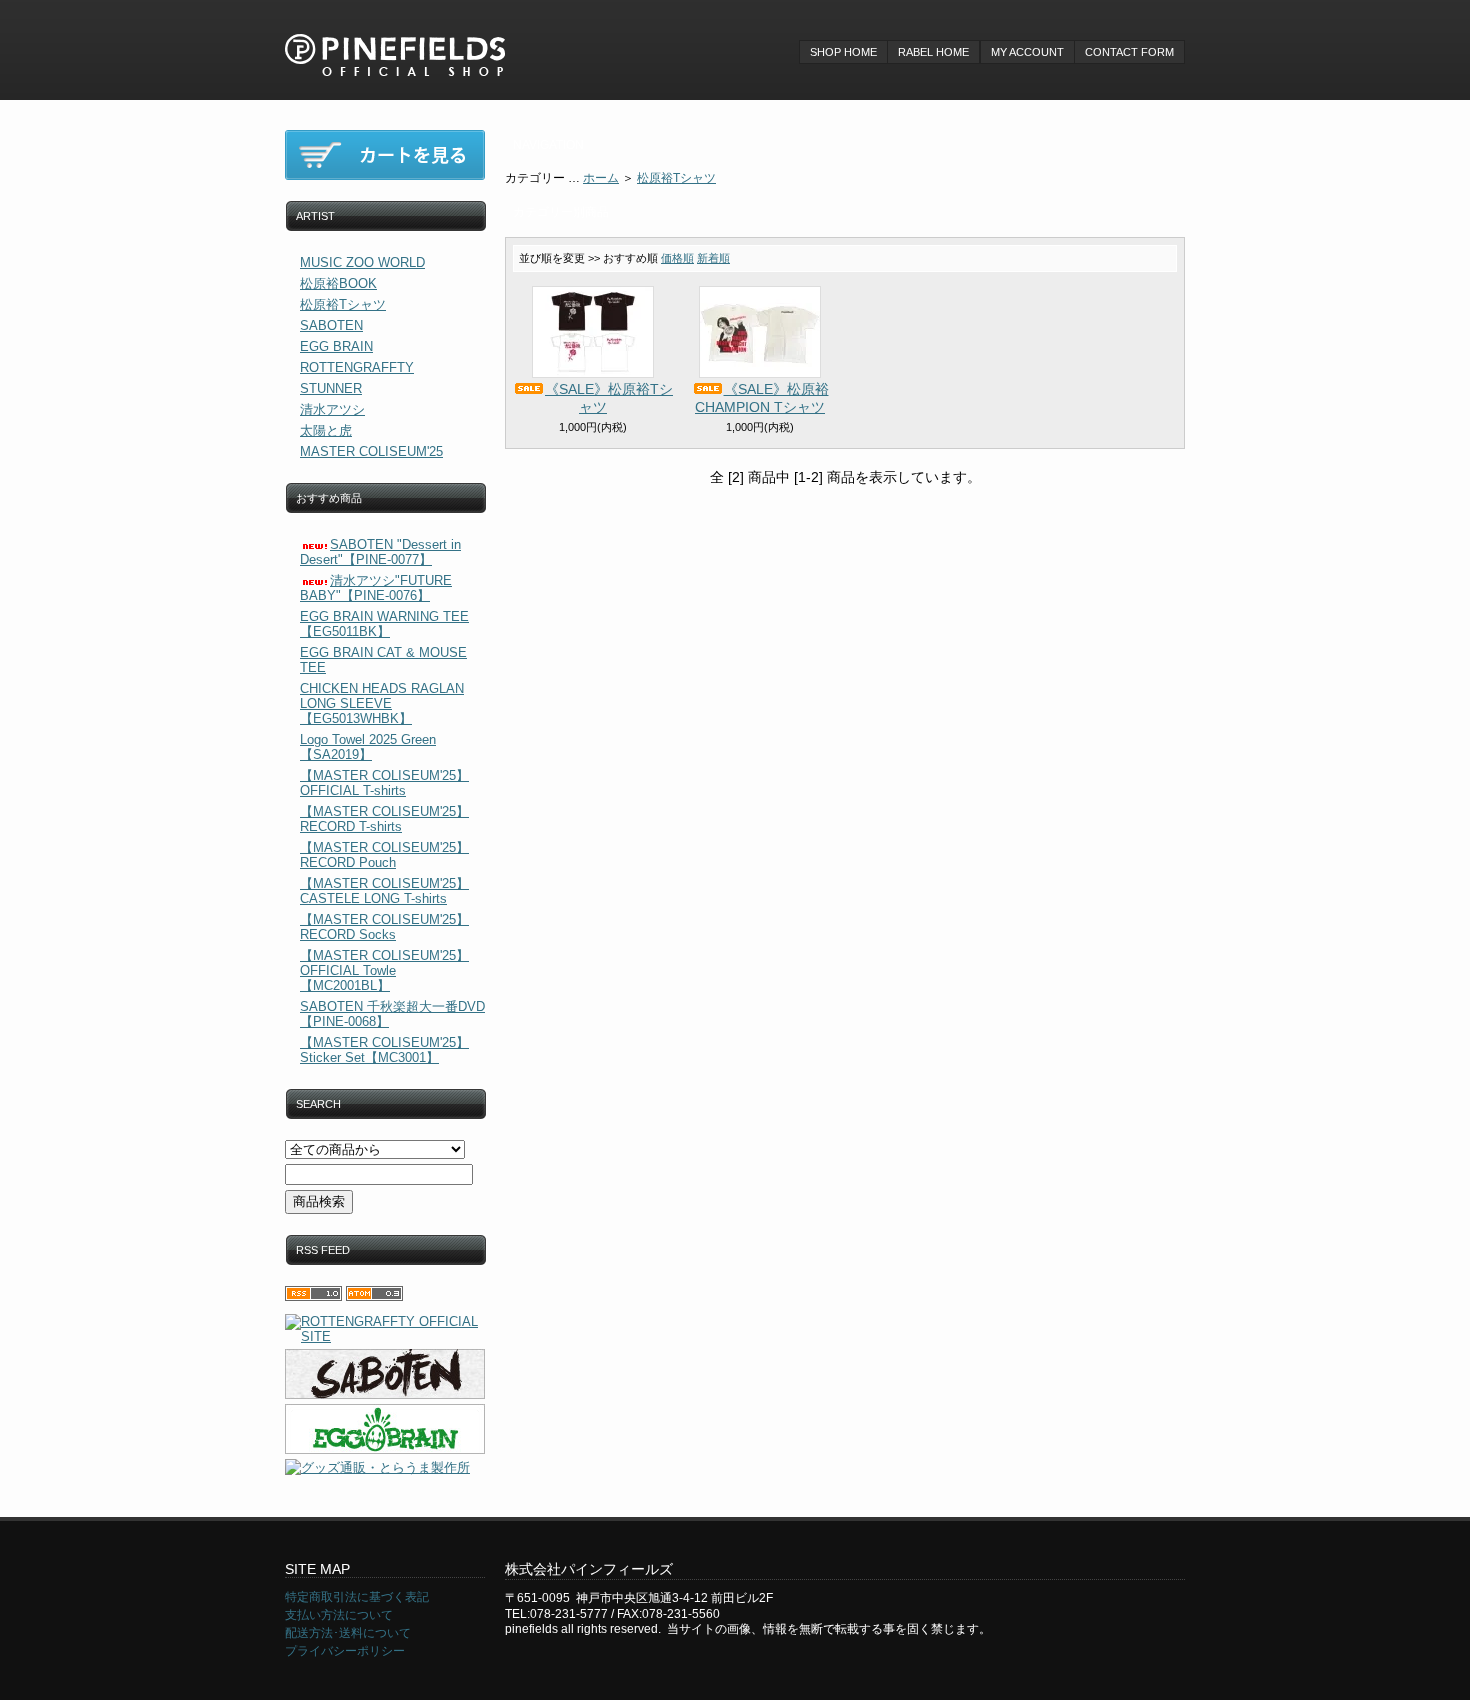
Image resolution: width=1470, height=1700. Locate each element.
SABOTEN (331, 325)
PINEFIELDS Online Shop (395, 40)
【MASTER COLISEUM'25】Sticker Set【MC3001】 (384, 1050)
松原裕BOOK (338, 283)
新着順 (713, 258)
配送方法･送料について (348, 1633)
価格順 (677, 258)
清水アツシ (332, 409)
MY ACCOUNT (1027, 52)
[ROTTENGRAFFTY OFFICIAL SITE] (385, 1329)
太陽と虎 (326, 430)
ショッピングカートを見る (385, 155)
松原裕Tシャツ (343, 304)
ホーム (601, 178)
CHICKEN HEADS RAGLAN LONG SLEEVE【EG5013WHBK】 (382, 703)
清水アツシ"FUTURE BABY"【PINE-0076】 (376, 588)
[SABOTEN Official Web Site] (385, 1374)
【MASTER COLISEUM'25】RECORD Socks (384, 927)
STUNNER (331, 388)
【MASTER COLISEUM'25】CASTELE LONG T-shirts (384, 891)
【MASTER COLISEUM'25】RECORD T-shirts (384, 819)
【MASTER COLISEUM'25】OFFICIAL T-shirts (384, 783)
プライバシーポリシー (345, 1651)
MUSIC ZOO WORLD (362, 262)
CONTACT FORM (1129, 52)
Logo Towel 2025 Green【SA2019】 (368, 747)
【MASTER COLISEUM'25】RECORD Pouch (384, 855)
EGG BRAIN (336, 346)
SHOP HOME (843, 52)
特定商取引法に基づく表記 (357, 1597)
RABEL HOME (933, 52)
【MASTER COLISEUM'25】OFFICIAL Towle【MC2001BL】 (384, 970)
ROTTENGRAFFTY (357, 367)
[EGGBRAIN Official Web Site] (385, 1429)
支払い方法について (339, 1615)
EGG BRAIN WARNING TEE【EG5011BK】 (384, 624)
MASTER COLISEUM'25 (371, 451)
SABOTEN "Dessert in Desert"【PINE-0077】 (380, 552)
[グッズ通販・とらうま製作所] (385, 1468)
